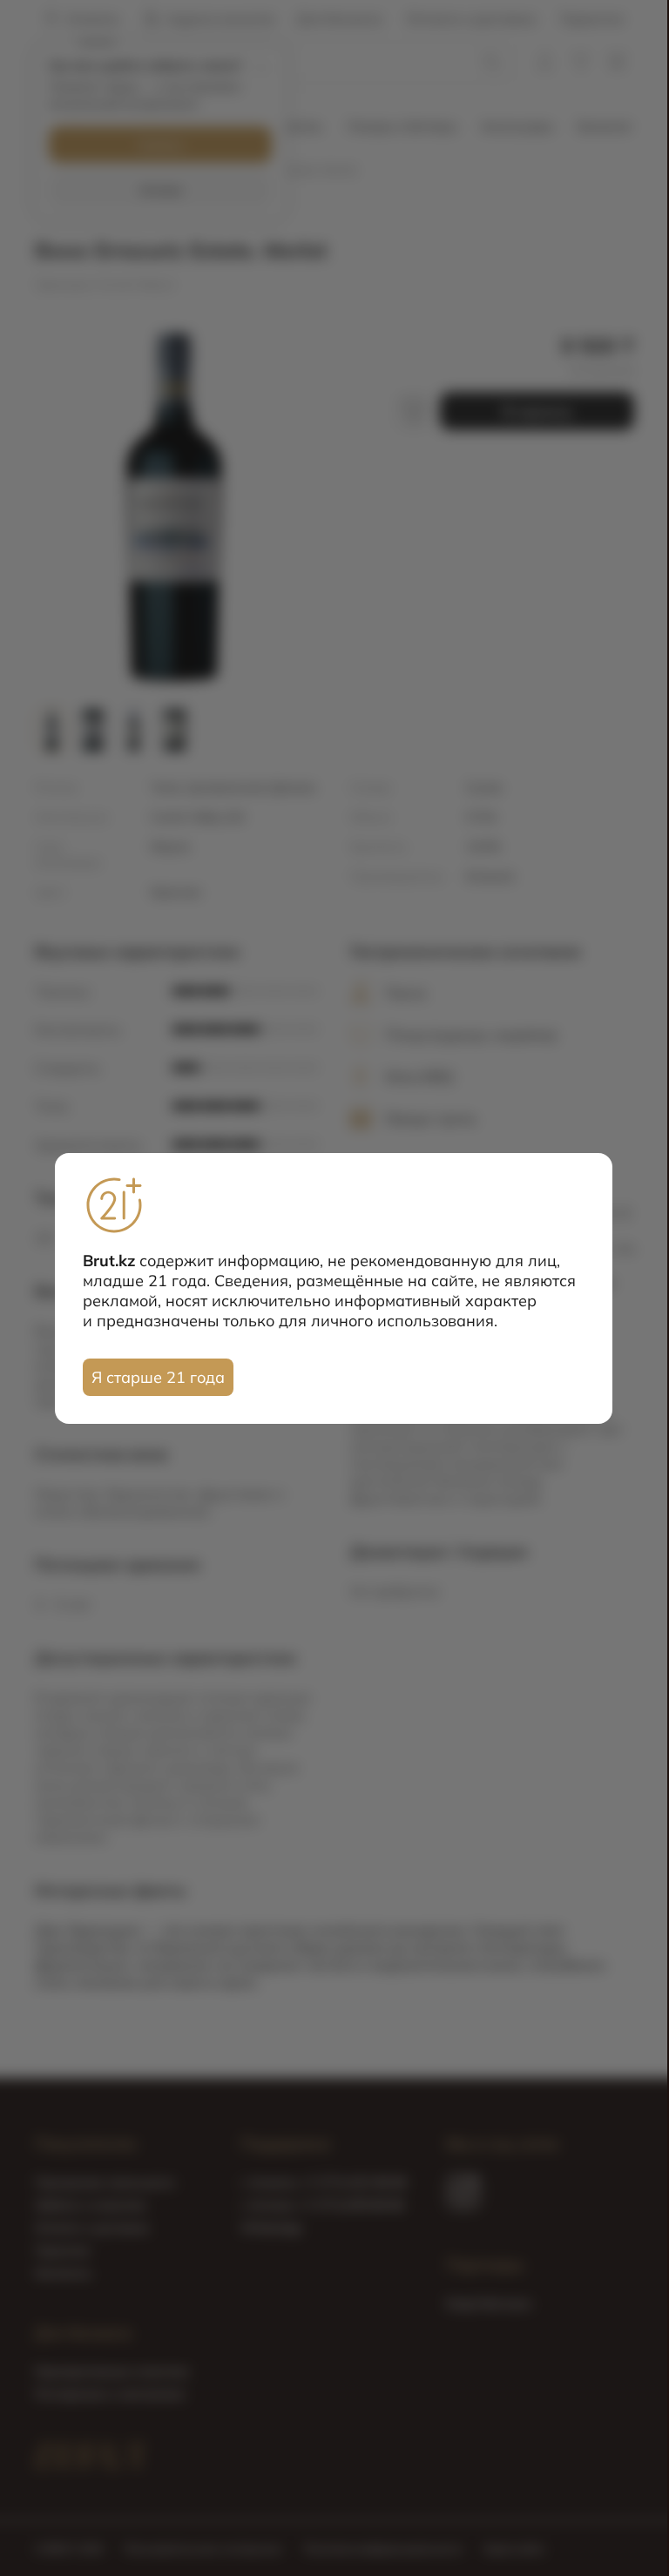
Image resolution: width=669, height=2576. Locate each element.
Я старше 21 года (158, 1377)
